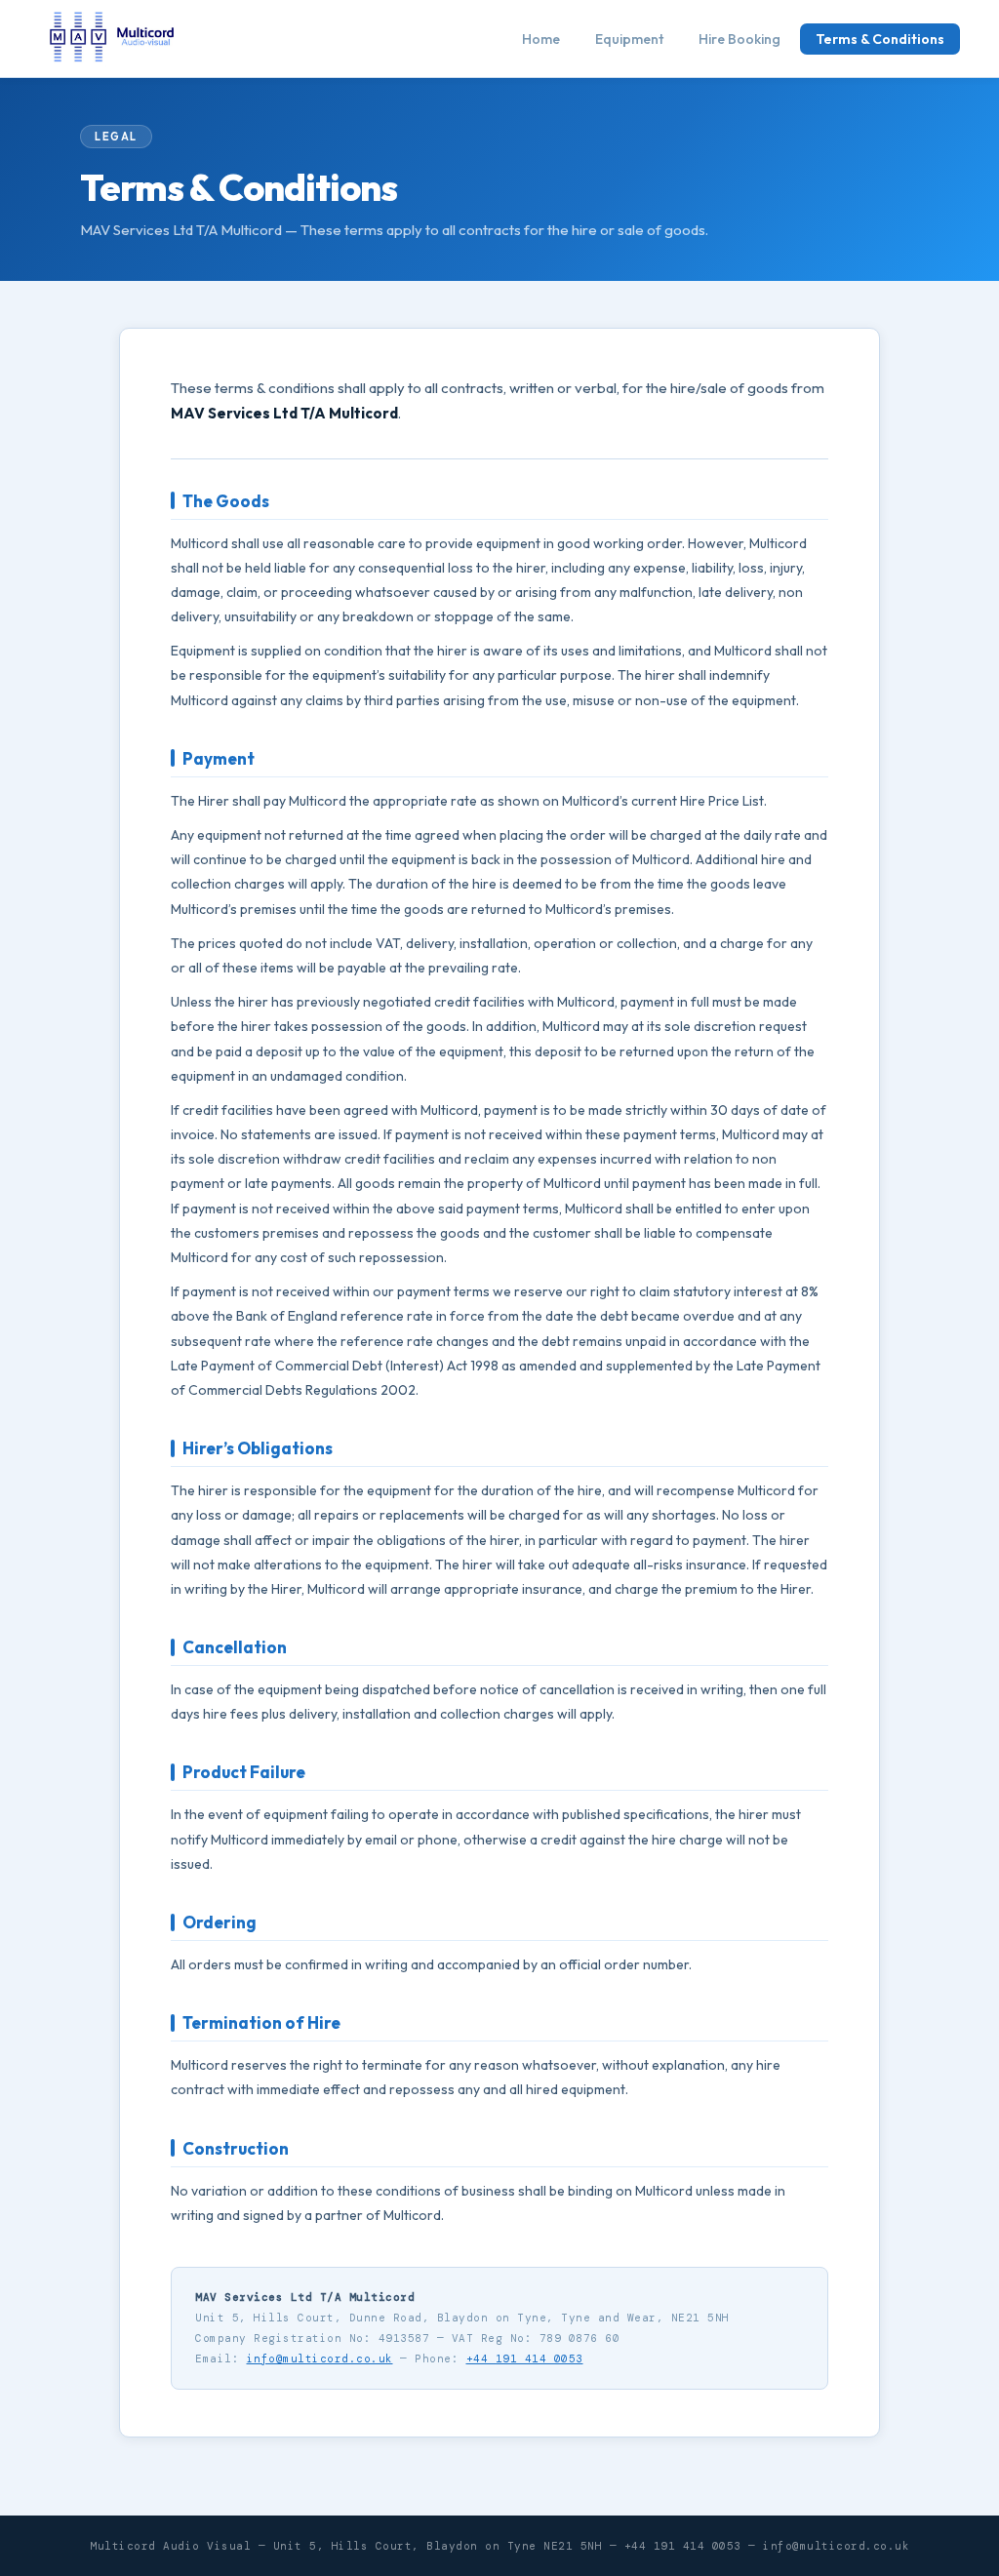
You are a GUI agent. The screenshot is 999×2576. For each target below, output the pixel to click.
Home (541, 39)
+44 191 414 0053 (525, 2358)
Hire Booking (739, 39)
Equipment (629, 39)
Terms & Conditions (880, 39)
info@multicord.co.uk (320, 2358)
